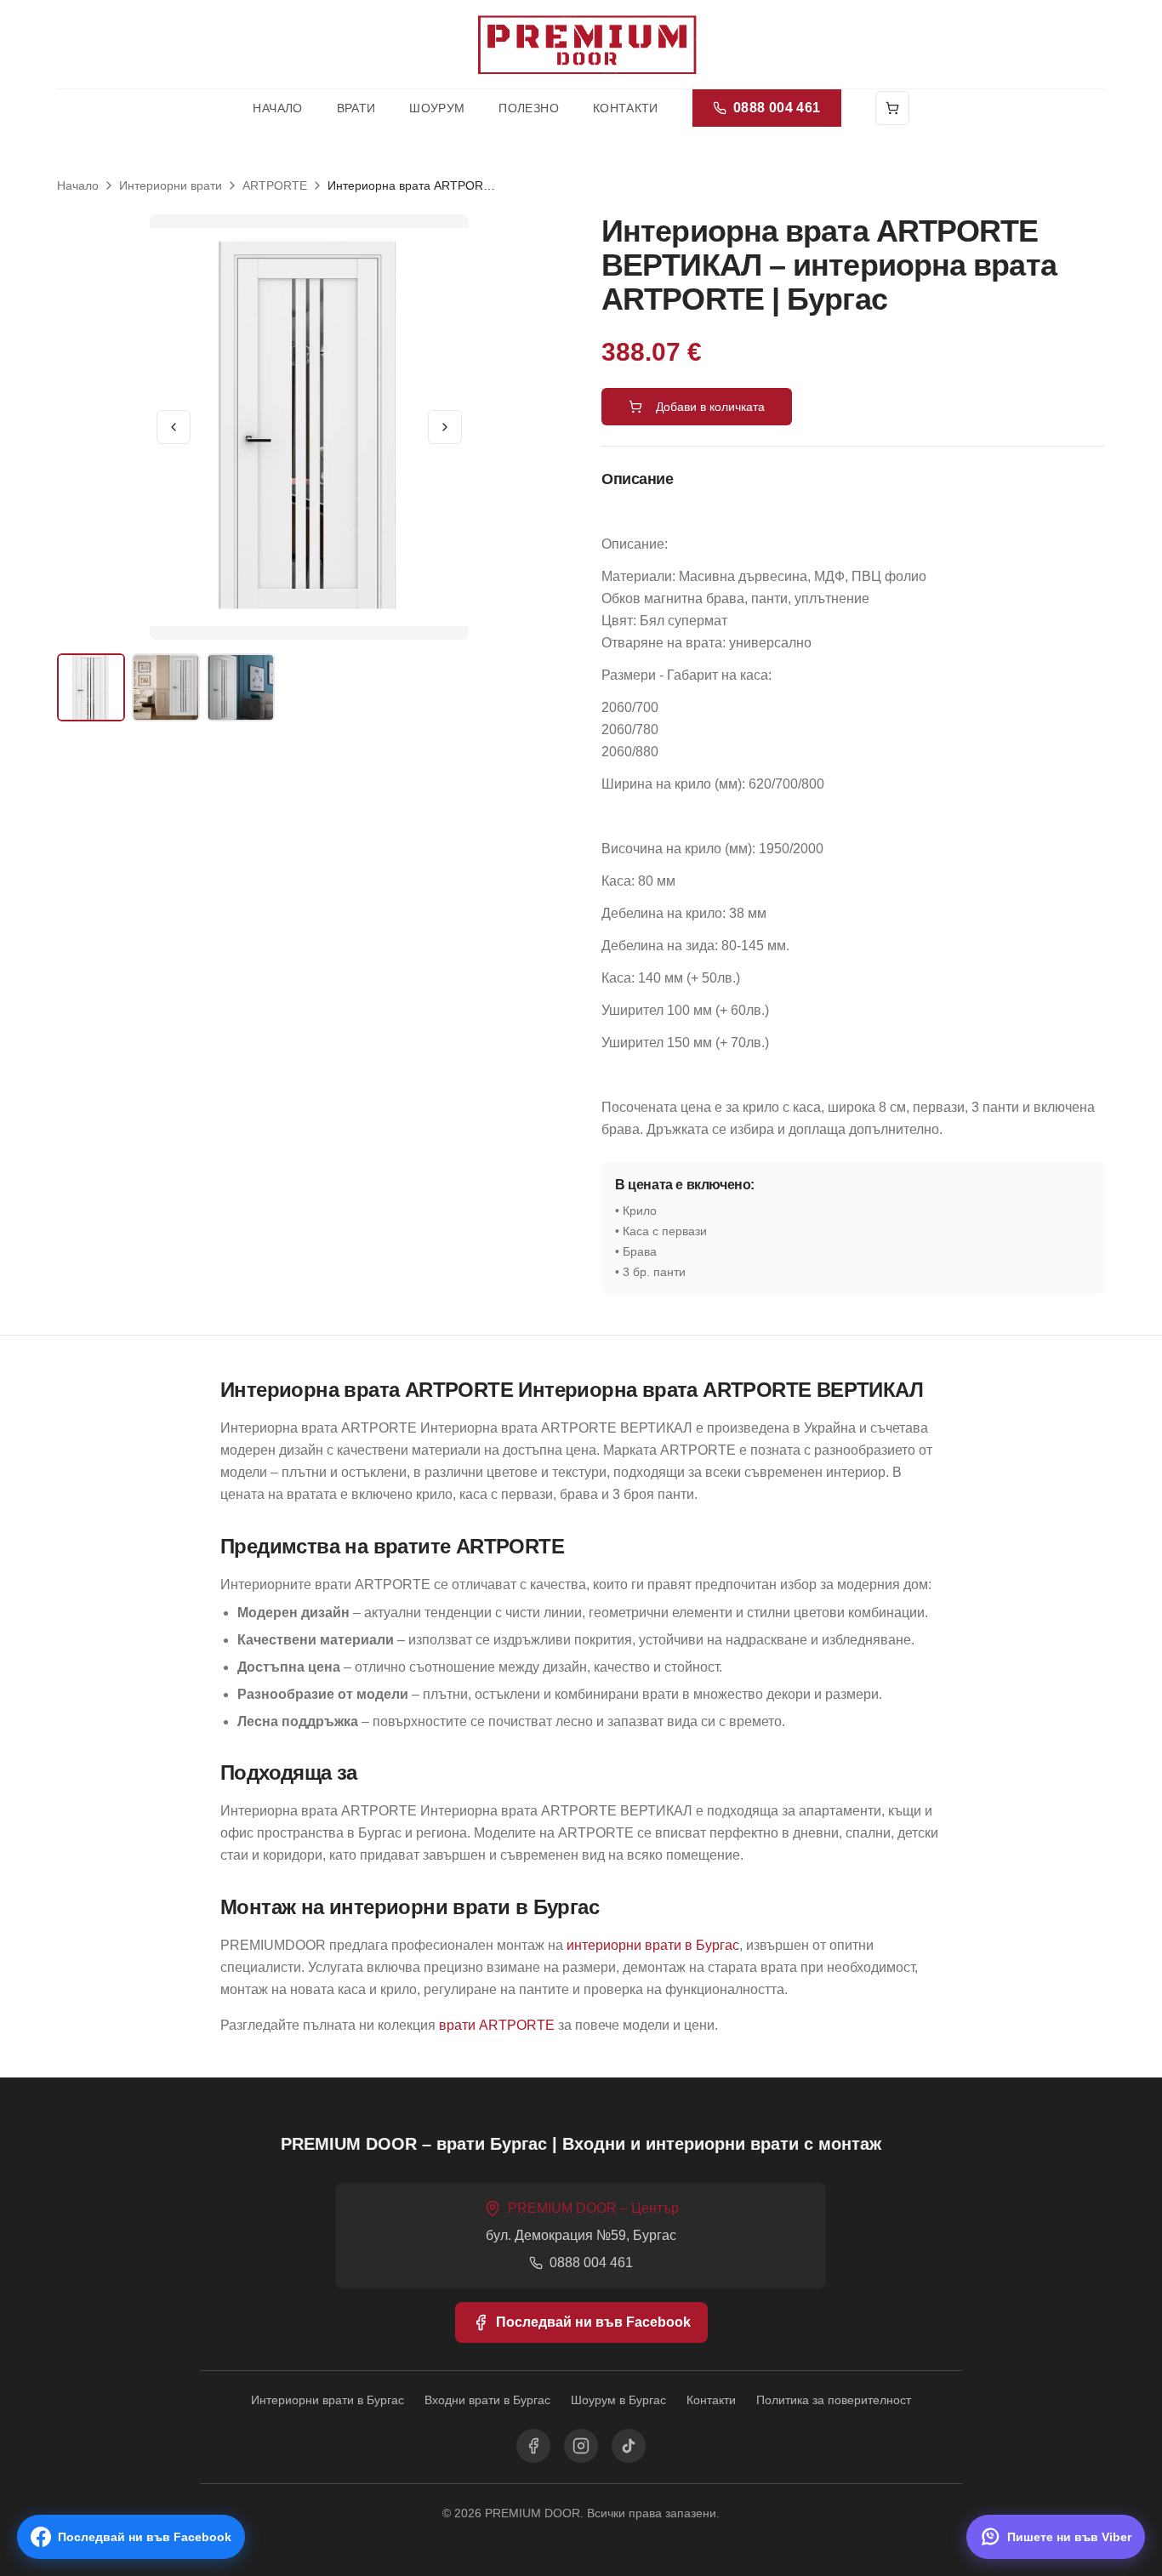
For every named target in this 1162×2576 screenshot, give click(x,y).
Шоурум (437, 108)
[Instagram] (581, 2446)
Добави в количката (710, 407)
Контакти (626, 108)
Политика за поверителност (834, 2400)
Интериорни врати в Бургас (328, 2400)
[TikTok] (629, 2446)
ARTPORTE (275, 185)
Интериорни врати (171, 185)
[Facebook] (533, 2446)
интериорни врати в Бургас (653, 1945)
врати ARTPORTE (497, 2025)
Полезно (528, 108)
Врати (356, 108)
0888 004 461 (777, 108)
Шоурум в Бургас (618, 2400)
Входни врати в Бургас (487, 2400)
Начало (277, 108)
